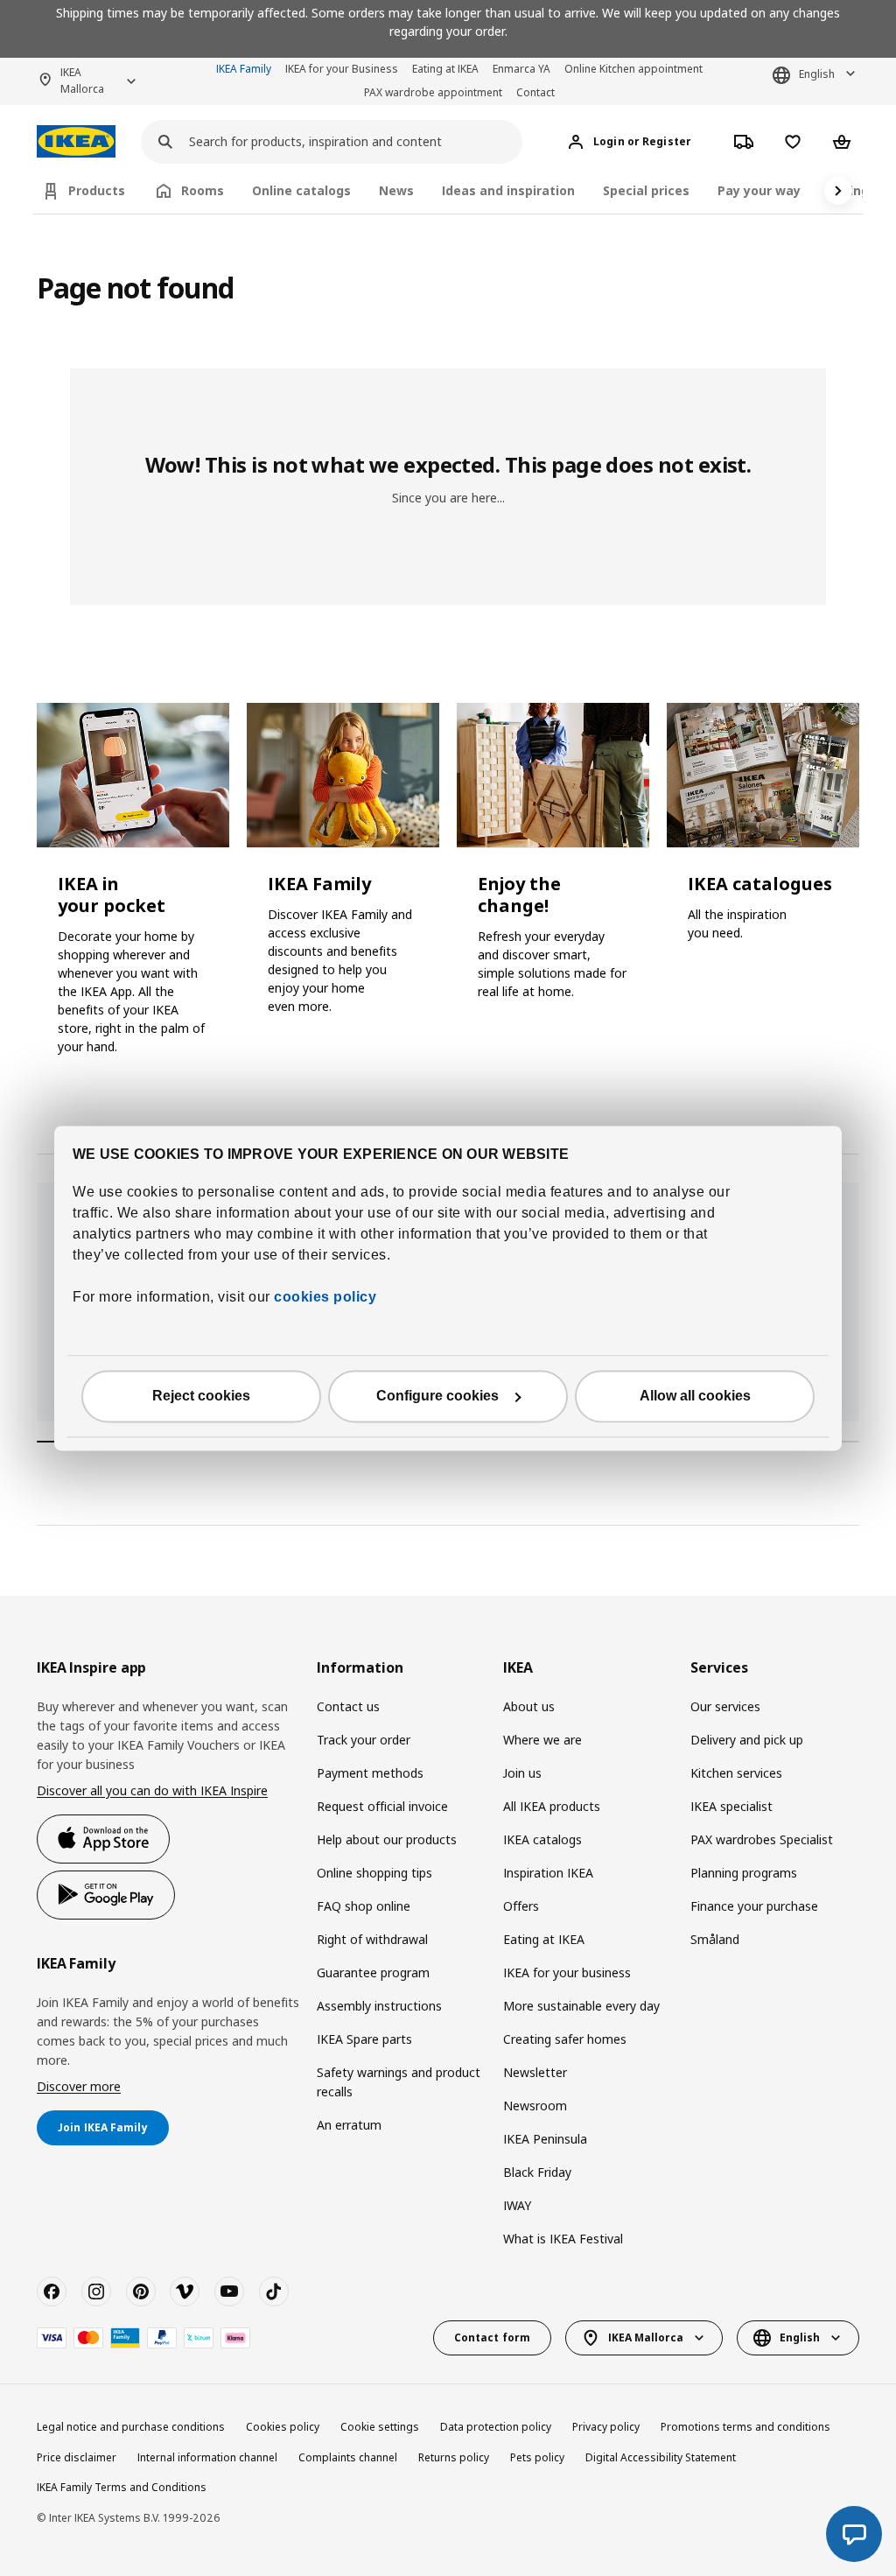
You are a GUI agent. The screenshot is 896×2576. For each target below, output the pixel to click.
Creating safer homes (565, 2039)
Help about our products (387, 1839)
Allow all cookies (695, 1396)
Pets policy (537, 2457)
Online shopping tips (374, 1873)
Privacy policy (606, 2427)
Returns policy (454, 2457)
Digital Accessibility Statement (661, 2457)
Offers (521, 1906)
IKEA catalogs (542, 1839)
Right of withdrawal (372, 1939)
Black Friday (537, 2172)
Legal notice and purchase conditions (131, 2427)
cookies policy (325, 1297)
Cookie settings (380, 2427)
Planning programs (744, 1873)
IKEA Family (244, 69)
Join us (522, 1773)
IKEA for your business (567, 1972)
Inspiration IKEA (548, 1873)
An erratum (349, 2125)
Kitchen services (736, 1773)
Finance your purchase (754, 1906)
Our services (725, 1706)
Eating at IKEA (445, 69)
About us (529, 1706)
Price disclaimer (77, 2457)
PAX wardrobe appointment (433, 92)
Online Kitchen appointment (633, 69)
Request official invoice (382, 1806)
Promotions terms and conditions (745, 2427)
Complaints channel (348, 2457)
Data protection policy (496, 2427)
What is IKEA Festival (563, 2239)
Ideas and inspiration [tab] (508, 190)
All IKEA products (552, 1806)
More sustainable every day (581, 2006)
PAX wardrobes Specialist (762, 1839)
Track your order (364, 1740)
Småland (715, 1939)
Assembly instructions (379, 2006)
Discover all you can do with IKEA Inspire (152, 1790)
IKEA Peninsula (545, 2139)
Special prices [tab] (646, 190)
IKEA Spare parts (364, 2039)
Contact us (348, 1706)
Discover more (79, 2086)
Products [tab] (97, 190)
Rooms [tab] (203, 190)
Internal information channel (207, 2457)
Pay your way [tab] (759, 190)
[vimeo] (185, 2292)
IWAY (517, 2205)
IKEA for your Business (342, 69)
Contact (535, 92)
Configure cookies (437, 1396)
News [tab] (396, 190)
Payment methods (370, 1773)
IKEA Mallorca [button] (82, 81)
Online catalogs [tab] (301, 190)
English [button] (817, 74)
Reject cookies (201, 1396)
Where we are (542, 1740)
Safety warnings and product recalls (399, 2082)
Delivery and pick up (747, 1740)
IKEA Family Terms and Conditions (122, 2487)
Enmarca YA (521, 69)
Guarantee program (373, 1972)
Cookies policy (283, 2427)
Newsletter (535, 2072)
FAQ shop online (364, 1906)
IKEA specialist (731, 1806)
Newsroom (535, 2106)
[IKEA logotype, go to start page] (76, 141)
